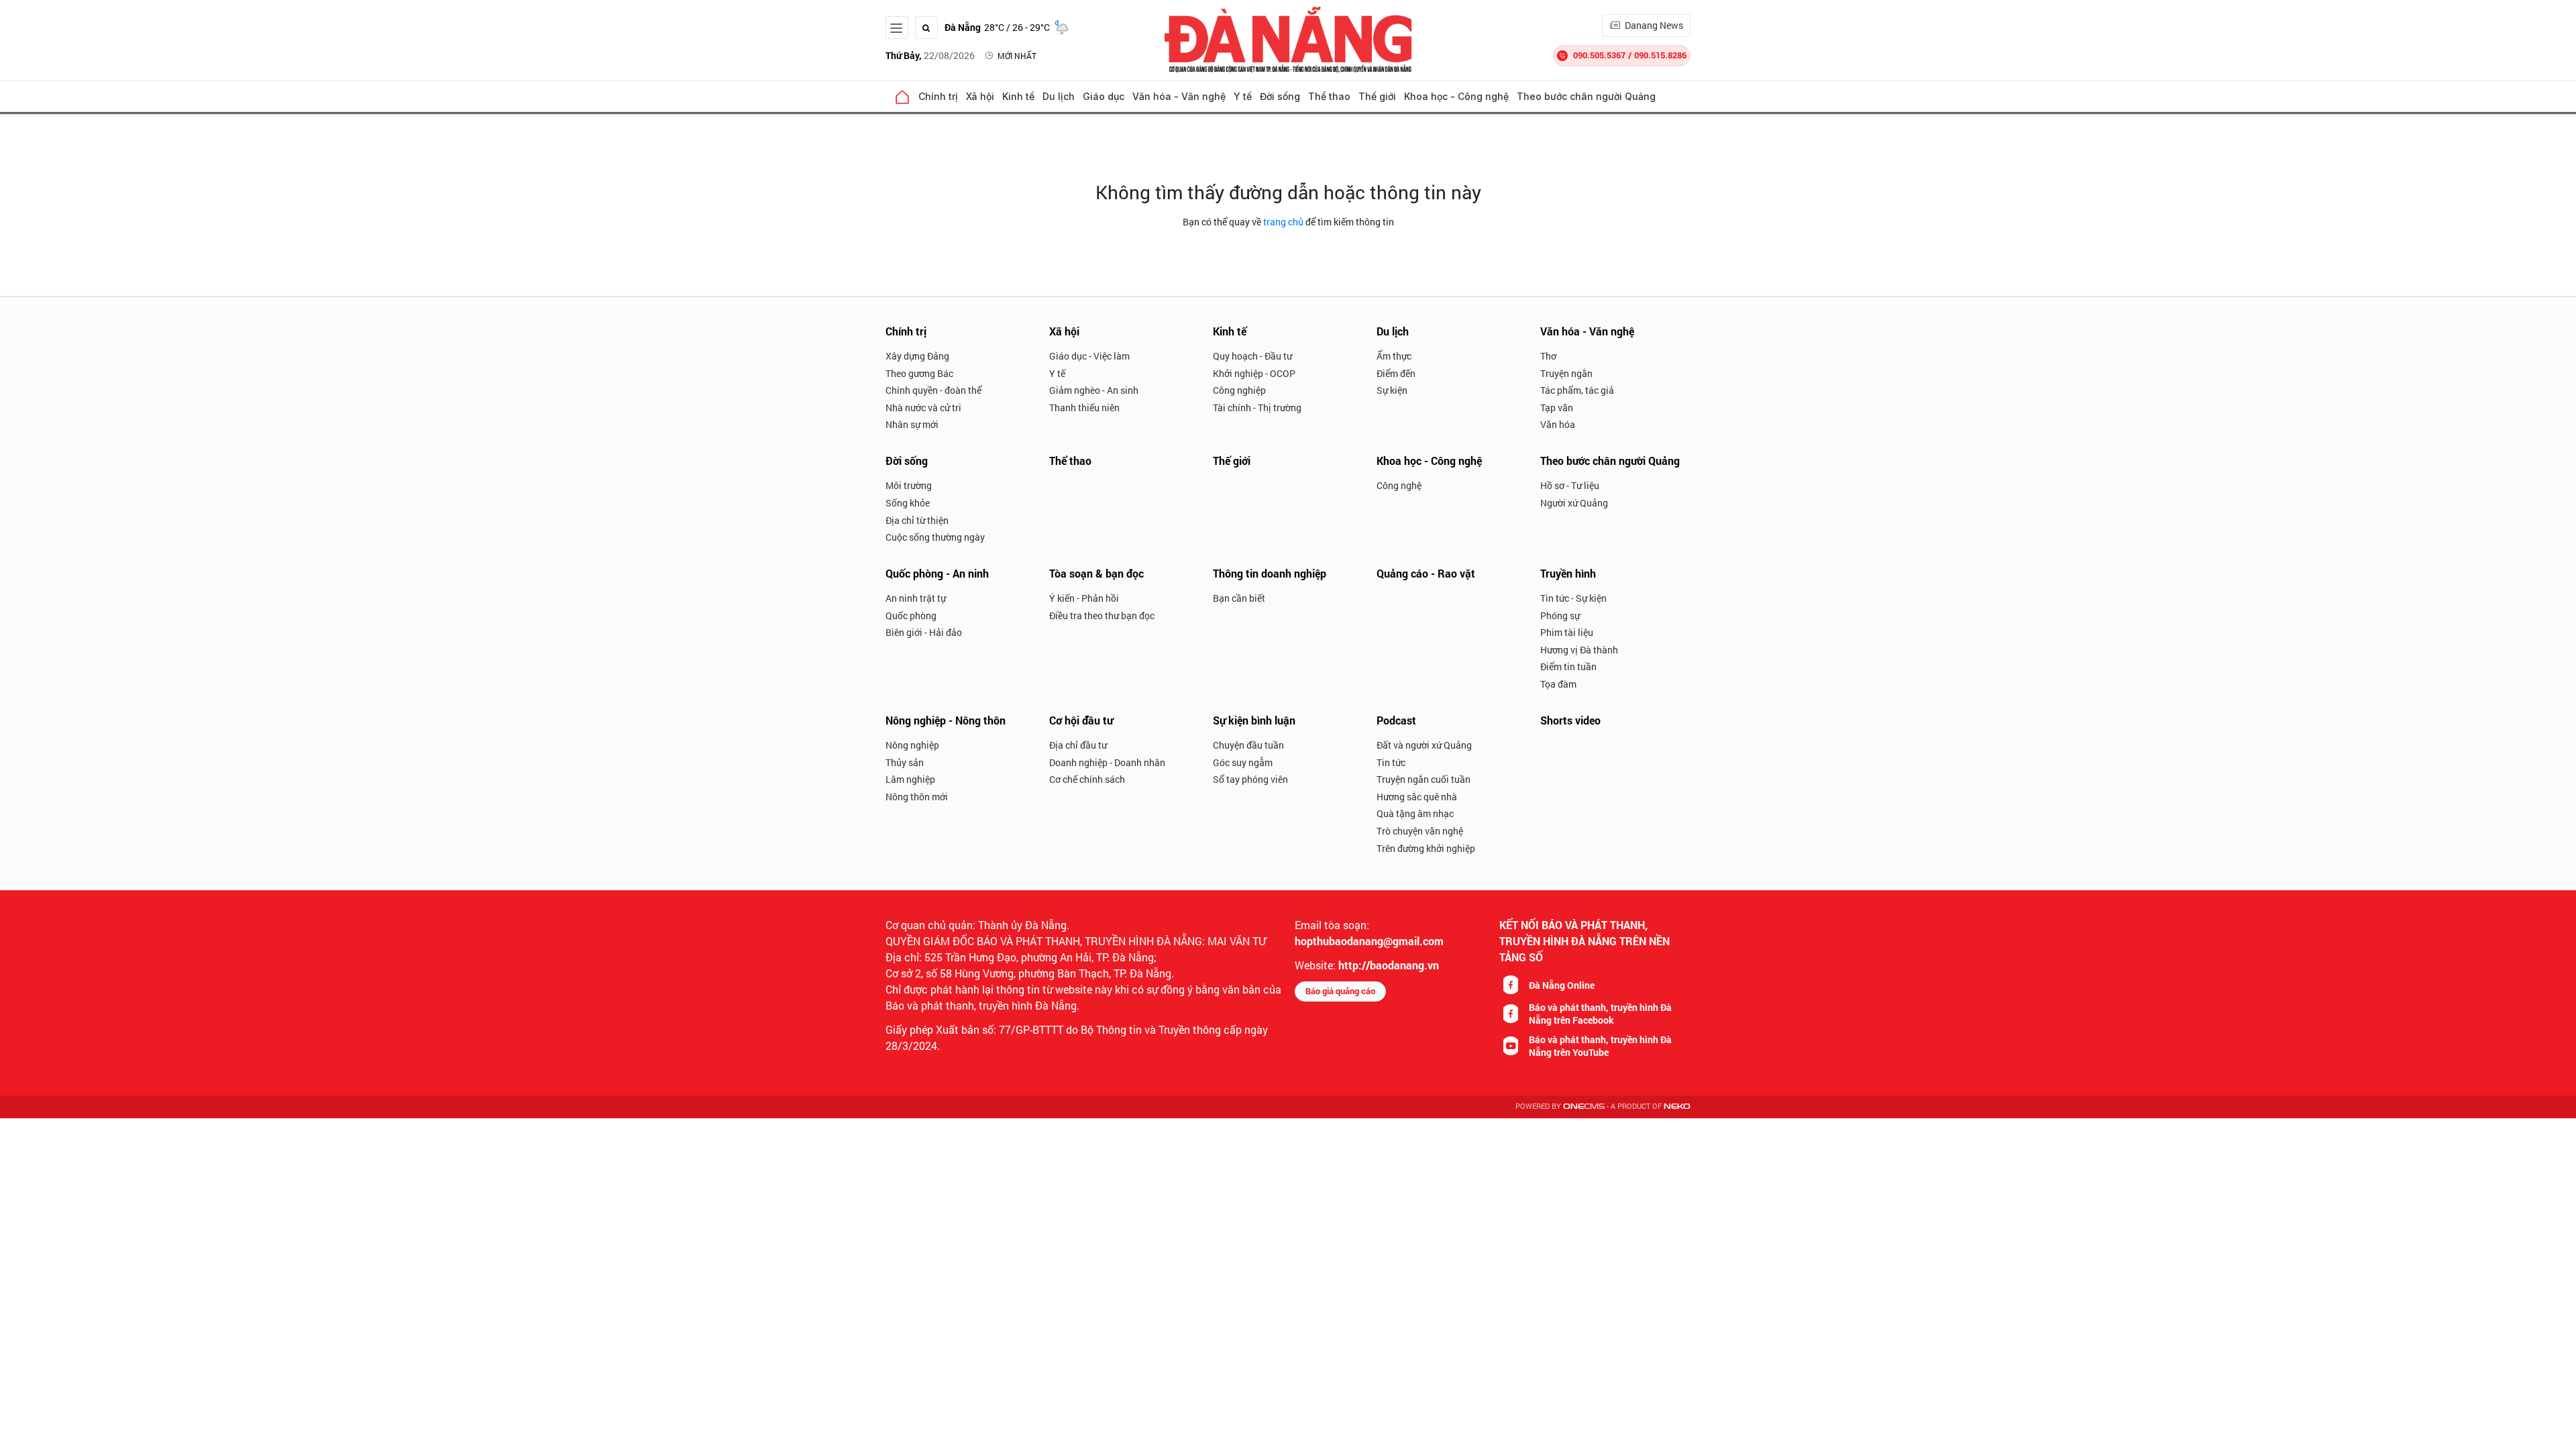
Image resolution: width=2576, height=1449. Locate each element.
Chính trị (938, 96)
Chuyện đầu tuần (1248, 745)
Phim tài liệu (1567, 632)
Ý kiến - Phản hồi (1084, 598)
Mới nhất (1017, 56)
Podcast (1396, 720)
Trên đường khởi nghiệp (1426, 848)
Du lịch (1059, 96)
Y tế (1243, 96)
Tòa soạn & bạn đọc (1096, 573)
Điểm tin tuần (1568, 666)
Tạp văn (1557, 408)
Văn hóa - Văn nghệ (1179, 96)
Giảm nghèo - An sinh (1094, 390)
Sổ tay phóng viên (1250, 779)
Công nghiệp (1239, 390)
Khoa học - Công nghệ (1456, 96)
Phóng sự (1560, 615)
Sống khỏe (908, 503)
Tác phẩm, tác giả (1577, 390)
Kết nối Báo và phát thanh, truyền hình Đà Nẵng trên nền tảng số (1585, 941)
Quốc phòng (911, 615)
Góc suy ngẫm (1243, 762)
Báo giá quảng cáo (1340, 991)
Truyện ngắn (1566, 373)
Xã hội (980, 96)
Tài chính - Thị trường (1257, 408)
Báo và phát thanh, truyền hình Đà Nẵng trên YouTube (1600, 1046)
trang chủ (1283, 222)
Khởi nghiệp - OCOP (1254, 373)
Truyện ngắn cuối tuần (1424, 779)
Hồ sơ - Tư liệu (1570, 485)
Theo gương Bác (919, 373)
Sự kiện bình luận (1254, 720)
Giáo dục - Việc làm (1089, 356)
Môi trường (909, 485)
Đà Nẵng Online (1562, 985)
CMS (1584, 1107)
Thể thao (1329, 96)
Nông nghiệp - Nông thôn (946, 720)
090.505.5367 (1599, 55)
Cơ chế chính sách (1087, 779)
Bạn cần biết (1239, 598)
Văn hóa (1558, 424)
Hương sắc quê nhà (1417, 797)
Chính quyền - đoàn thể (933, 390)
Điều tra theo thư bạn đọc (1102, 615)
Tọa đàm (1558, 684)
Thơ (1548, 356)
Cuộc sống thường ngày (935, 537)
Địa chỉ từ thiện (917, 520)
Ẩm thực (1394, 356)
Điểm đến (1396, 373)
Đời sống (1280, 96)
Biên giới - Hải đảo (924, 632)
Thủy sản (905, 762)
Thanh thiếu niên (1084, 408)
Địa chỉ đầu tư (1078, 745)
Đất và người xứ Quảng (1424, 745)
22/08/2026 (930, 55)
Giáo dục (1104, 96)
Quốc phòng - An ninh (937, 573)
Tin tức (1391, 762)
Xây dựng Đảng (917, 356)
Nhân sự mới (912, 424)
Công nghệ (1399, 485)
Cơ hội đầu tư (1081, 720)
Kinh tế (1018, 96)
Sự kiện (1392, 390)
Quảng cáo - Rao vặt (1426, 573)
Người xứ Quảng (1574, 503)
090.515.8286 (1660, 55)
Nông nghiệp (912, 745)
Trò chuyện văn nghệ (1420, 831)
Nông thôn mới (917, 797)
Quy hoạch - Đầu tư (1252, 356)
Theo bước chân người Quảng (1586, 96)
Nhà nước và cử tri (923, 408)
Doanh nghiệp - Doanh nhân (1107, 762)
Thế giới (1377, 96)
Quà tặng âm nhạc (1415, 813)
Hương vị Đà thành (1579, 650)
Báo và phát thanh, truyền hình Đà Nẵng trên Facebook (1600, 1014)
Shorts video (1570, 720)
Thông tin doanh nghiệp (1270, 573)
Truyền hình (1568, 573)
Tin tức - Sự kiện (1573, 598)
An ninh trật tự (916, 598)
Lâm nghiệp (910, 779)
